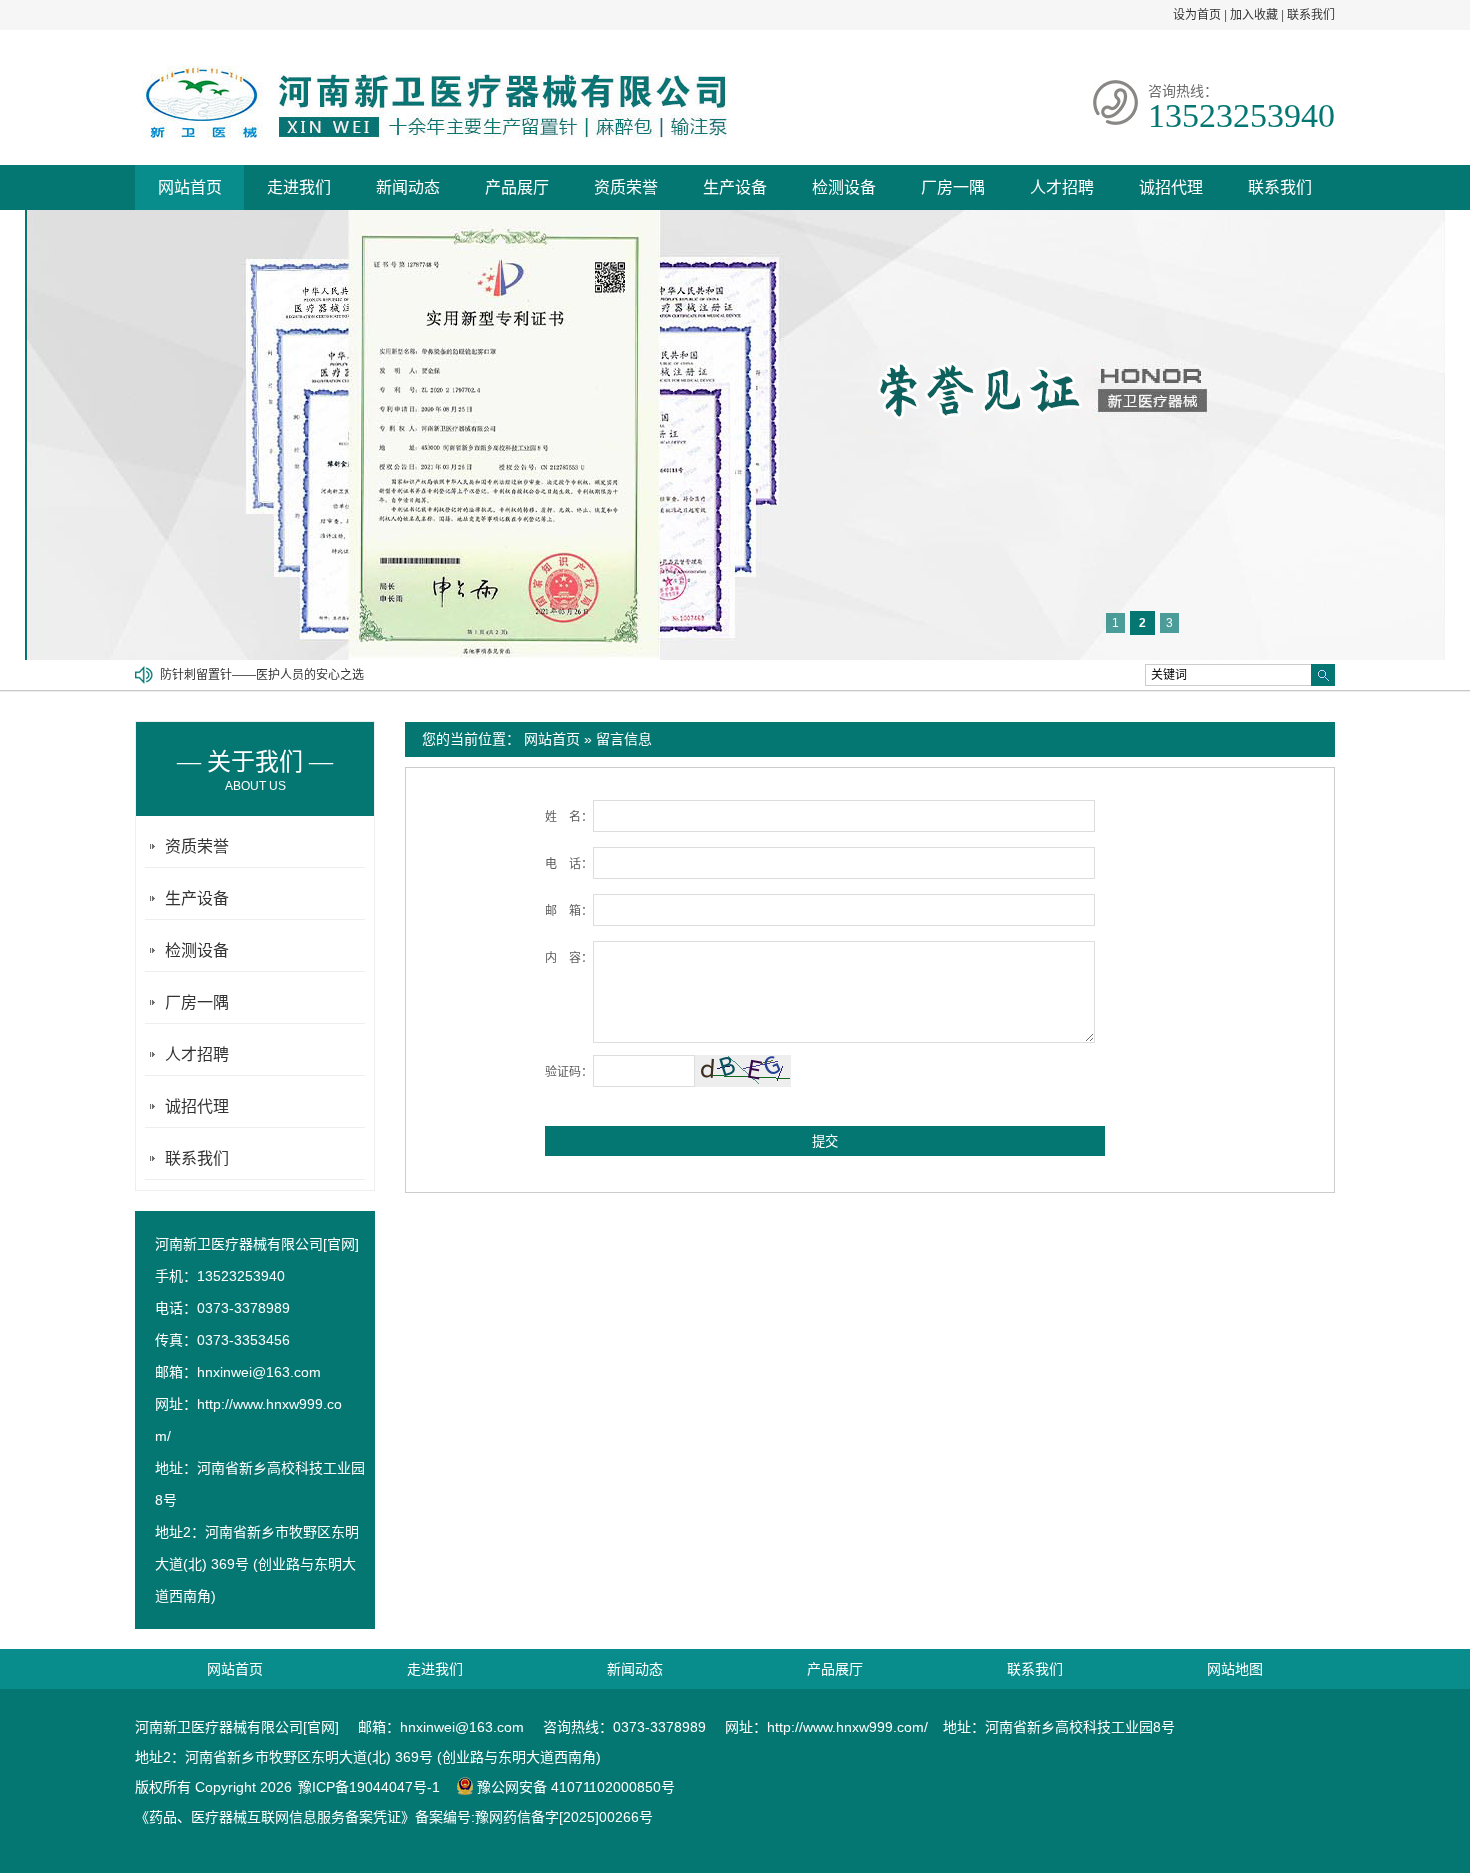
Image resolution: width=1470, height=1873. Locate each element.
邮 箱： (569, 911)
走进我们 (299, 187)
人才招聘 (1062, 187)
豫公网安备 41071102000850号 (576, 1787)
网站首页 (190, 187)
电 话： (569, 864)
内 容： (569, 958)
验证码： (569, 1072)
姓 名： (569, 817)
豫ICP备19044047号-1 (369, 1787)
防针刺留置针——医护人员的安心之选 (262, 669)
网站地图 (1235, 1669)
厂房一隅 (953, 187)
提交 (825, 1141)
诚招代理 (1171, 187)
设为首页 (1197, 15)
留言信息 (624, 739)
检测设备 (844, 187)
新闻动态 (408, 187)
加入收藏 (1254, 15)
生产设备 (735, 187)
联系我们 (1311, 15)
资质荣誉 (626, 187)
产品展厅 (517, 187)
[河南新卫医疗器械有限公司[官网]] (431, 134)
